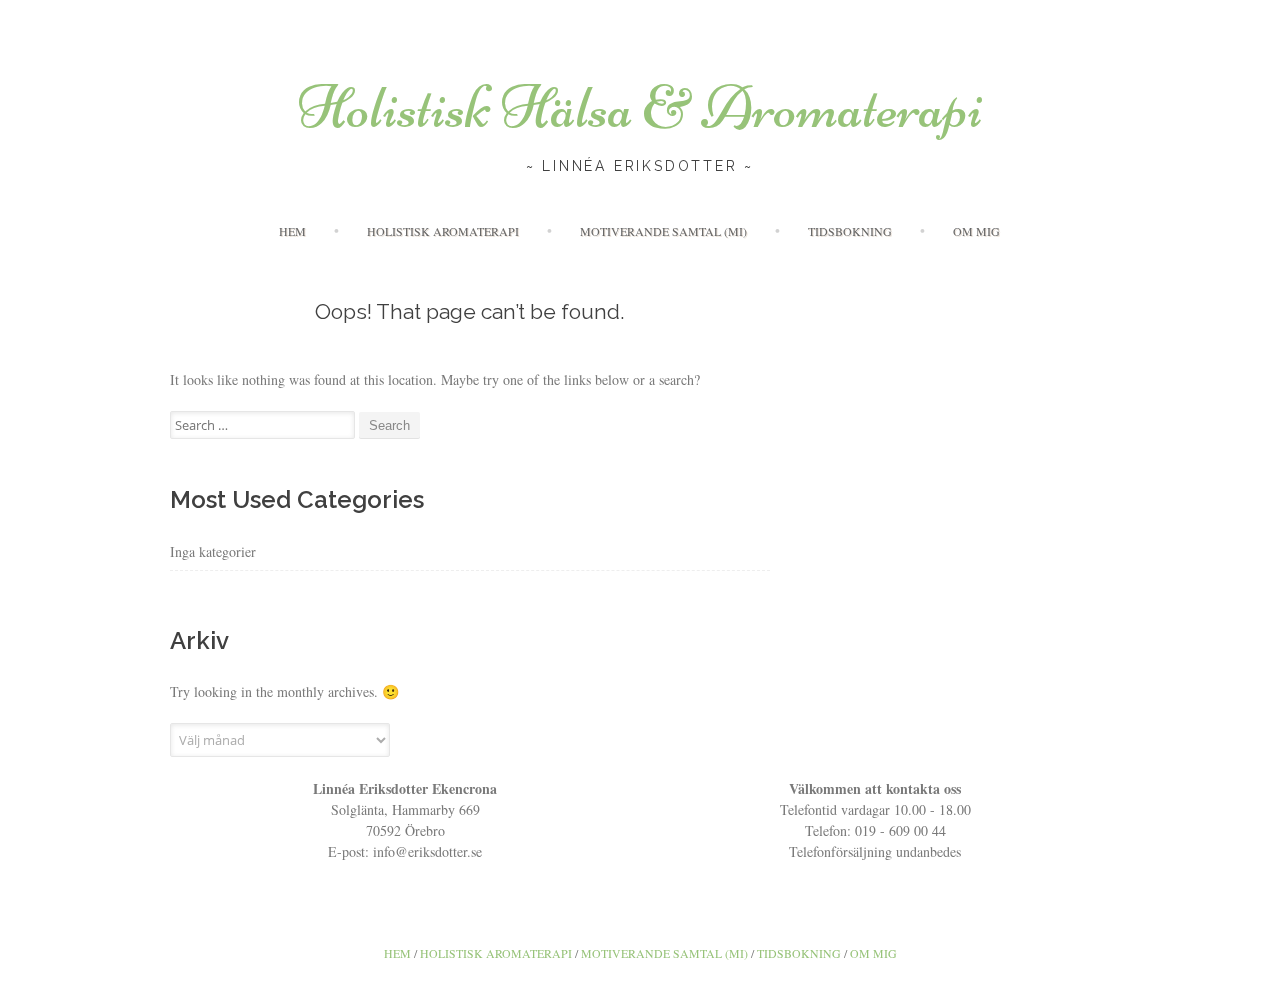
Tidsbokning (850, 231)
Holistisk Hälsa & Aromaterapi (640, 107)
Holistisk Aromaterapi (443, 231)
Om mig (976, 231)
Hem (292, 231)
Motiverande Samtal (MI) (663, 231)
